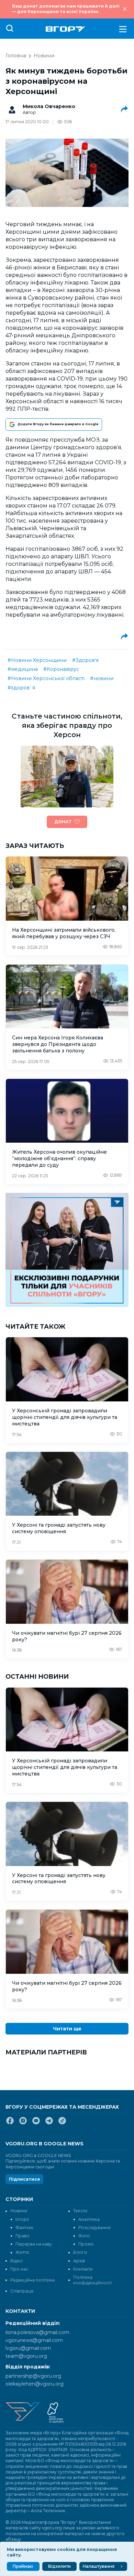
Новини (44, 56)
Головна (16, 56)
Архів (79, 2261)
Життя (22, 2252)
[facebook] (10, 2123)
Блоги (80, 2252)
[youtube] (36, 2123)
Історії (22, 2219)
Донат (63, 822)
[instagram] (23, 2123)
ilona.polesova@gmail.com (37, 2332)
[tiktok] (62, 2123)
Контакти (83, 2269)
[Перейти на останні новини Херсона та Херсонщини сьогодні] (65, 29)
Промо (86, 2244)
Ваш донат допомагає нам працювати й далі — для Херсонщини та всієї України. (66, 9)
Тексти (80, 2211)
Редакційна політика (32, 2280)
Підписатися (24, 2179)
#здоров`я (21, 688)
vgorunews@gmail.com (34, 2340)
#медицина (23, 669)
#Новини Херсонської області (46, 678)
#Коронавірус (61, 669)
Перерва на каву (34, 2244)
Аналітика (89, 2219)
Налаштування (99, 2566)
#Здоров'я (85, 660)
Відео (16, 2261)
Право (23, 2236)
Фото (84, 2236)
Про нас (19, 2269)
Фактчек (24, 2228)
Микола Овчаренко (49, 106)
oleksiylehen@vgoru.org (35, 2384)
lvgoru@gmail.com (28, 2348)
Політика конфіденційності (92, 2280)
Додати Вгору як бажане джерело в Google (58, 424)
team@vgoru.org (26, 2356)
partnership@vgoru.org (33, 2376)
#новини (102, 678)
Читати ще (67, 2029)
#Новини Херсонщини (37, 660)
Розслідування (94, 2228)
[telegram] (49, 2123)
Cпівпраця (22, 2291)
